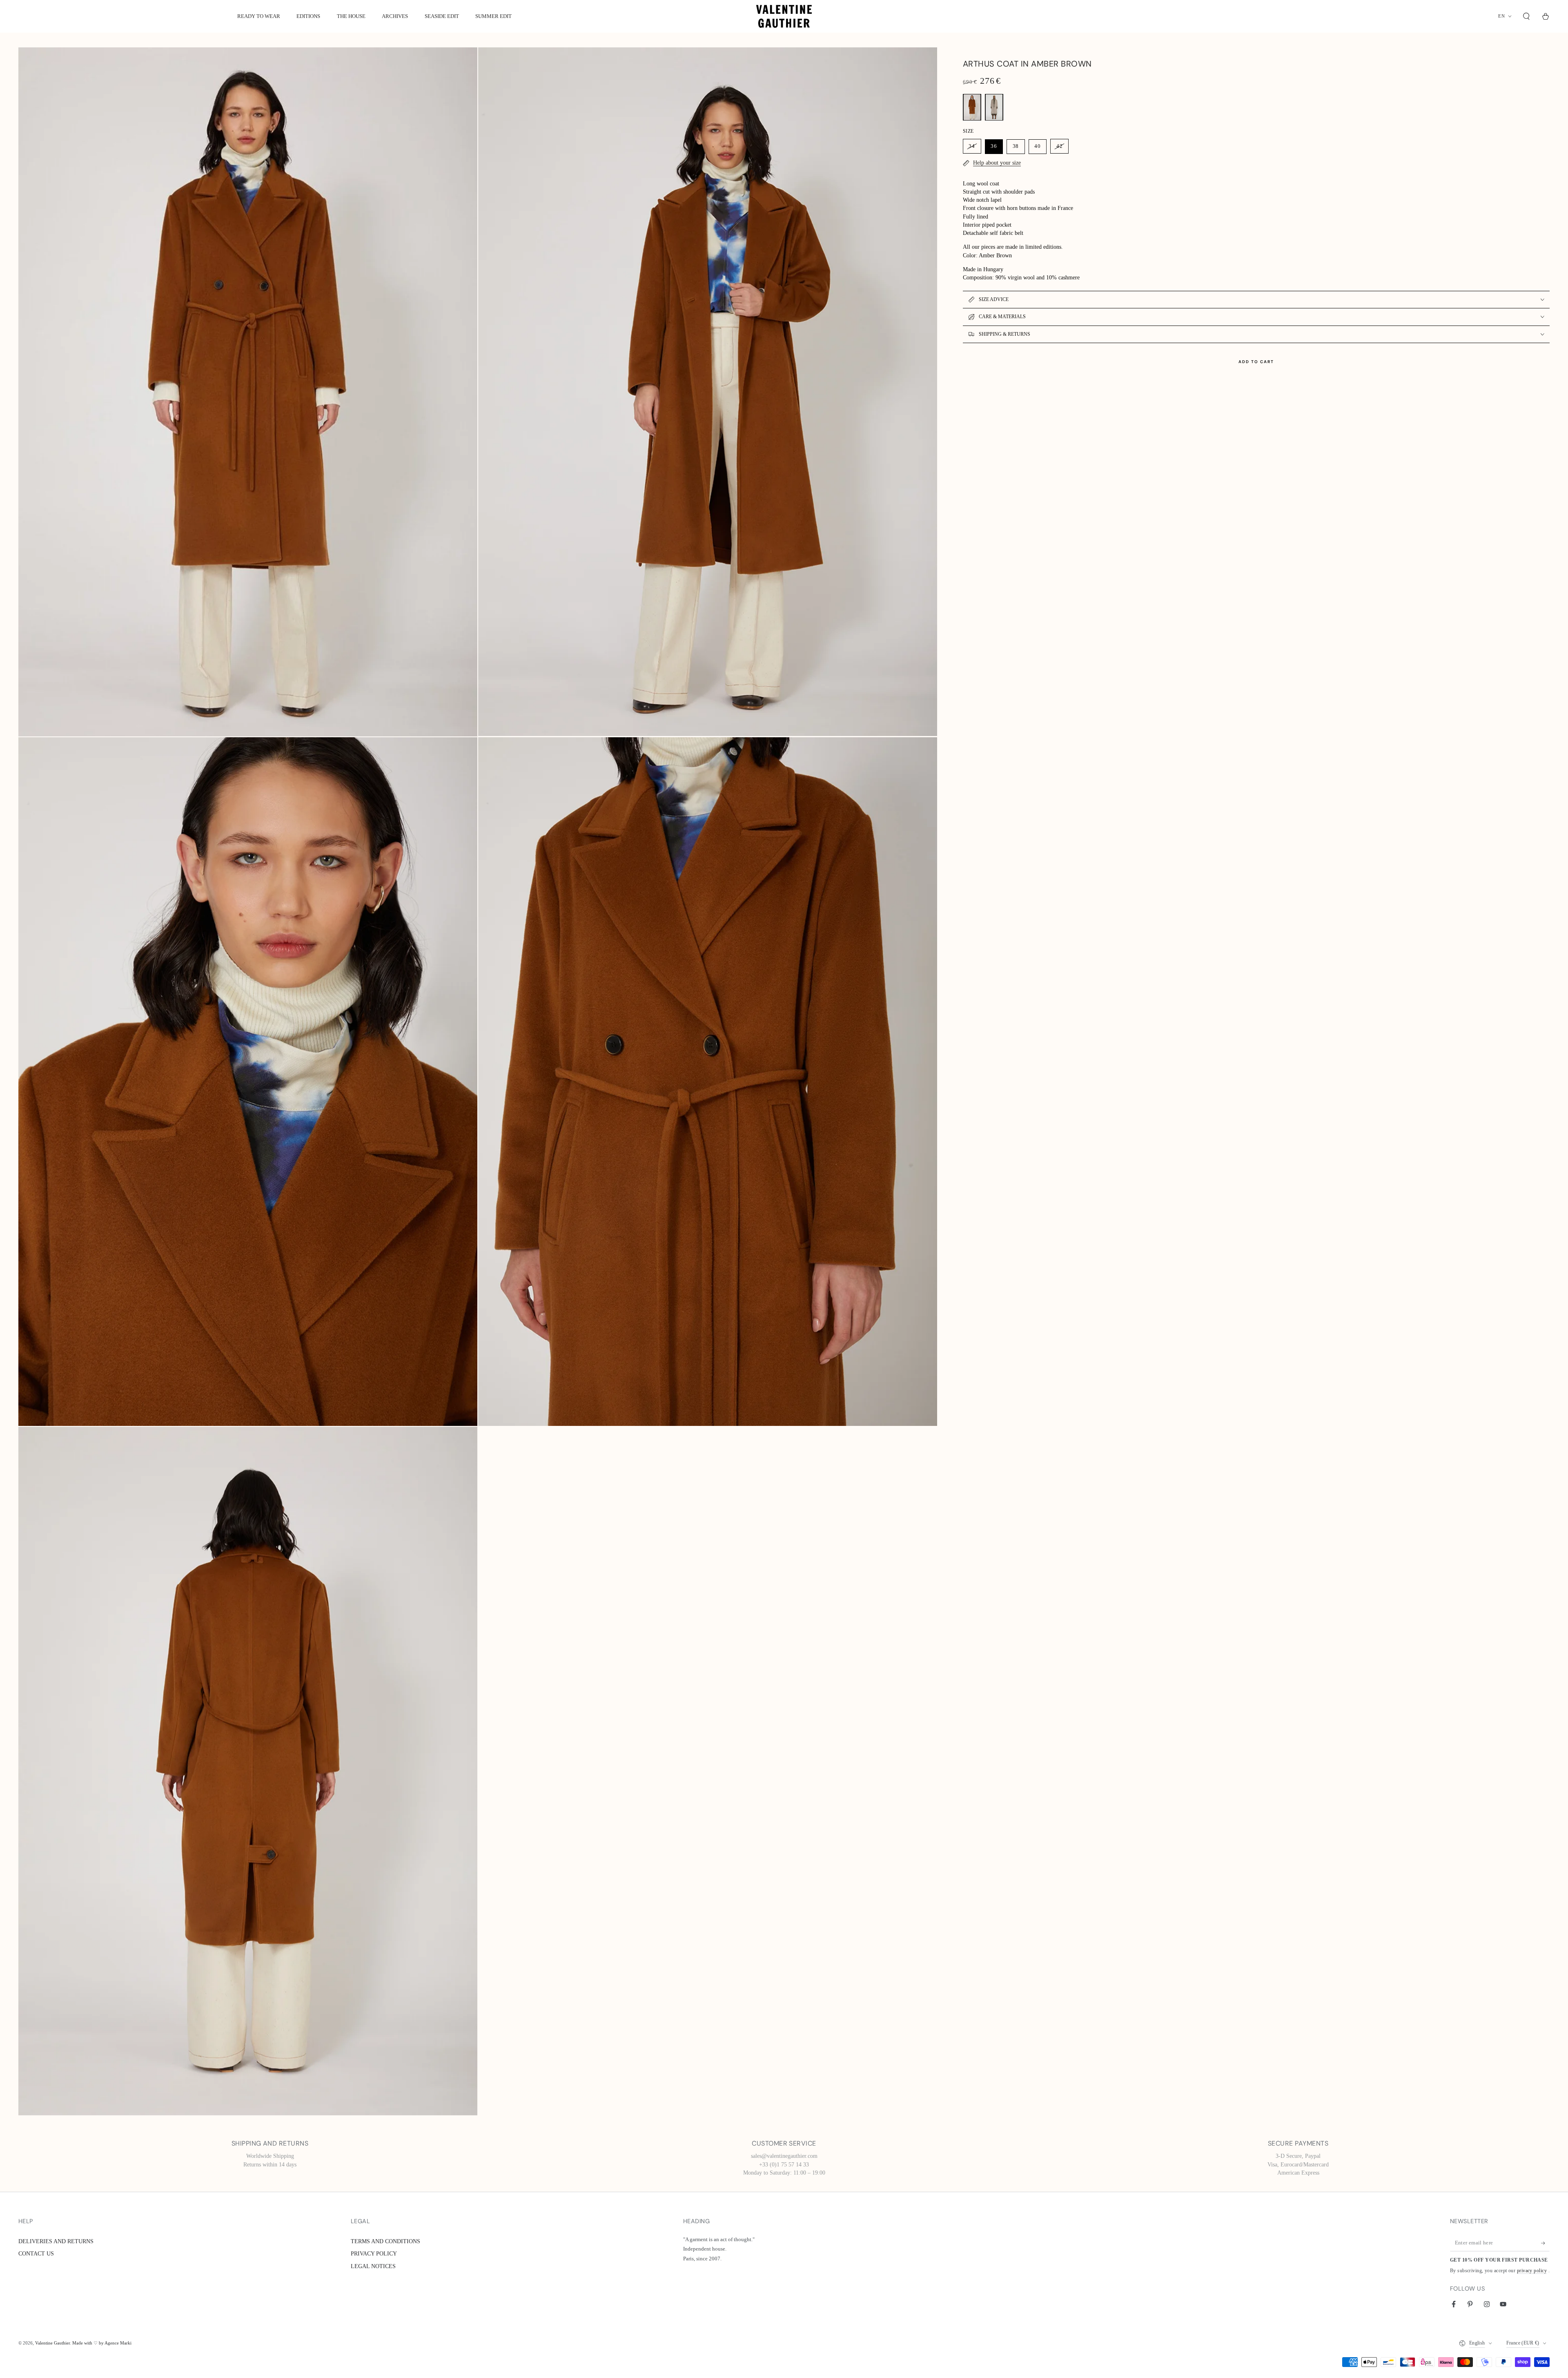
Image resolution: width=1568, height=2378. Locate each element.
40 (1038, 146)
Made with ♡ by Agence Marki (102, 2343)
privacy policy (1532, 2271)
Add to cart (1256, 362)
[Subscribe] (1545, 2243)
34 (972, 146)
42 (1060, 146)
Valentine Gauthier (52, 2343)
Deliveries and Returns (56, 2241)
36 (994, 146)
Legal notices (373, 2266)
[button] (1527, 16)
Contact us (36, 2253)
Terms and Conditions (385, 2241)
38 (1016, 146)
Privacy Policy (374, 2253)
